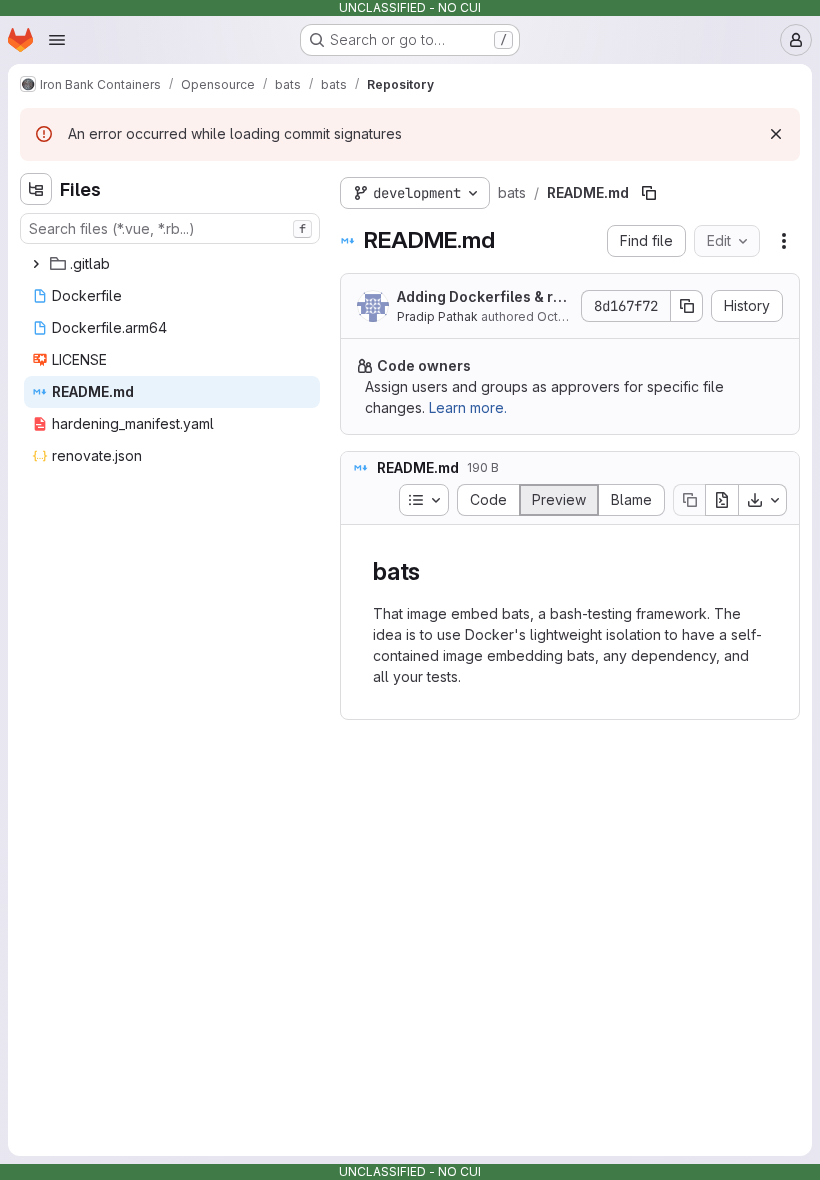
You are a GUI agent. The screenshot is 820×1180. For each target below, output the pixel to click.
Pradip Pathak (437, 316)
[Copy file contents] (689, 500)
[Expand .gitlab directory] (36, 264)
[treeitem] (172, 264)
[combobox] (170, 228)
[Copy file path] (649, 193)
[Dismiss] (776, 134)
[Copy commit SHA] (687, 306)
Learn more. (468, 407)
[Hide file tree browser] (36, 189)
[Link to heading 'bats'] (433, 571)
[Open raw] (722, 500)
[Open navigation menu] (57, 40)
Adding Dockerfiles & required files (484, 297)
